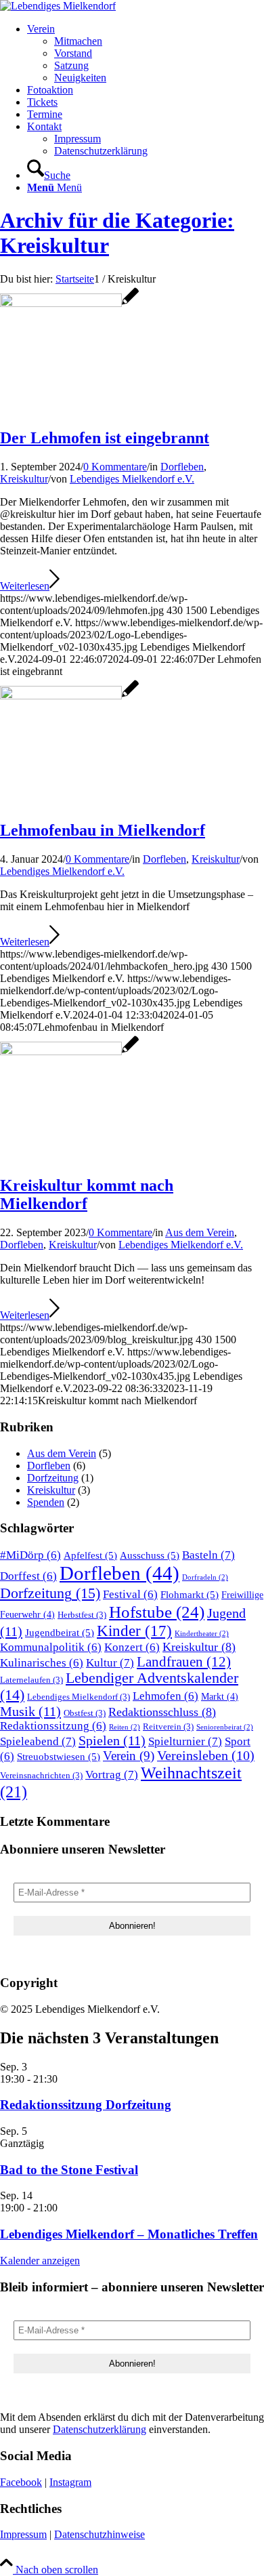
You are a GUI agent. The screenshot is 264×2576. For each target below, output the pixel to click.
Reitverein (168, 1727)
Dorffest (28, 1576)
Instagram (70, 2482)
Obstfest (85, 1713)
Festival (130, 1594)
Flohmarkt (190, 1594)
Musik (30, 1711)
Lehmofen (166, 1696)
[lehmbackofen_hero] (69, 696)
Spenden (46, 1502)
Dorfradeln (205, 1577)
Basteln (208, 1555)
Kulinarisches (42, 1663)
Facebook (21, 2482)
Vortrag (112, 1775)
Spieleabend (38, 1741)
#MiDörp (30, 1555)
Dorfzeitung (53, 1478)
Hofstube (157, 1612)
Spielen (112, 1740)
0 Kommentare (115, 467)
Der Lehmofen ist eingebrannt (105, 438)
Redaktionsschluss (162, 1712)
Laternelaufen (31, 1680)
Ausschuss (150, 1555)
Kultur (110, 1663)
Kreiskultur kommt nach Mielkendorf (87, 1194)
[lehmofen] (69, 303)
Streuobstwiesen (59, 1756)
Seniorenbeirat (225, 1727)
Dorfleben (182, 467)
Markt (220, 1696)
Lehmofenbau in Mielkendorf (103, 830)
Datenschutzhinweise (100, 2534)
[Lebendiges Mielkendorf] (58, 6)
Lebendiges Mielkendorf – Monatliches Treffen (129, 2234)
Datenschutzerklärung (100, 2429)
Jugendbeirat (60, 1632)
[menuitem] (146, 54)
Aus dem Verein (200, 1232)
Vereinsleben (206, 1756)
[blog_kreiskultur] (69, 1051)
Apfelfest (90, 1555)
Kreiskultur (24, 479)
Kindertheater (202, 1634)
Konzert (132, 1647)
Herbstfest (82, 1615)
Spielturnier (185, 1741)
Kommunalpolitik (51, 1647)
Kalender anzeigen (40, 2261)
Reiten (125, 1727)
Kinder (134, 1631)
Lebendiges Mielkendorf (79, 1697)
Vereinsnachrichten (41, 1776)
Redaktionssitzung (53, 1726)
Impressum (23, 2534)
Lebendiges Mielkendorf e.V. (132, 479)
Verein (129, 1756)
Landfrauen (184, 1662)
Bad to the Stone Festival (69, 2170)
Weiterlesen (25, 586)
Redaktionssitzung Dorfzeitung (86, 2105)
